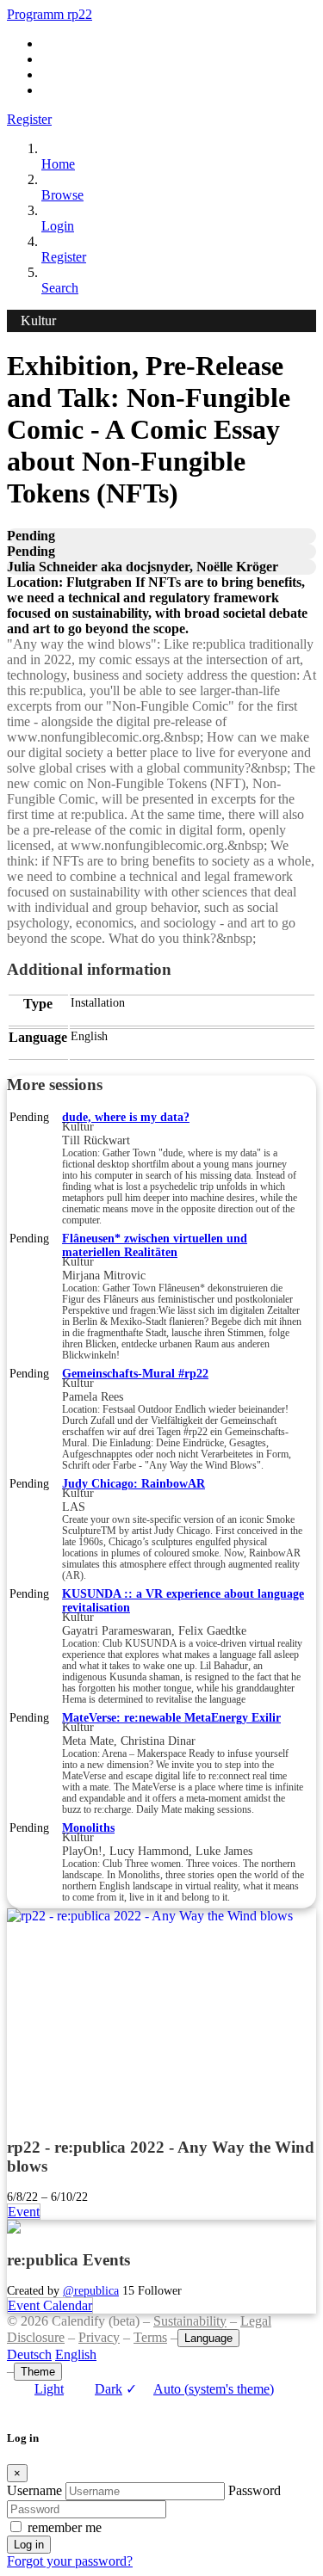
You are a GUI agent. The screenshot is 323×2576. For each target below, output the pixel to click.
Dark (109, 2389)
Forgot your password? (70, 2561)
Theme (38, 2372)
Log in (29, 2545)
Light (49, 2389)
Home (58, 164)
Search (60, 288)
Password (255, 2490)
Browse (62, 195)
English (76, 2354)
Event (24, 2212)
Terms (150, 2337)
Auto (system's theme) (200, 2389)
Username (34, 2490)
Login (58, 226)
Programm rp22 (50, 14)
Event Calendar (50, 2305)
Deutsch (29, 2354)
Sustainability (190, 2321)
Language (208, 2338)
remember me (65, 2527)
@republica (91, 2290)
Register (29, 119)
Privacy (99, 2337)
